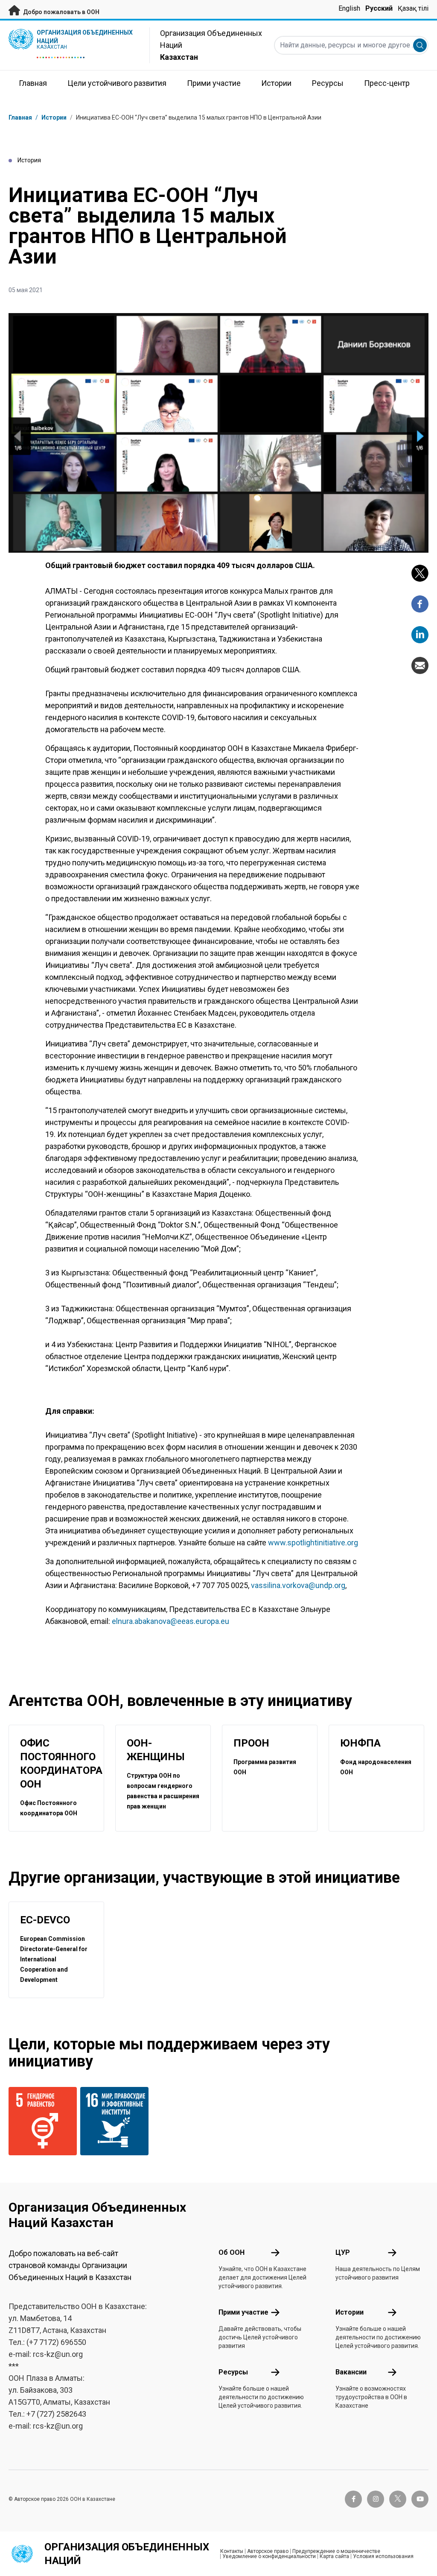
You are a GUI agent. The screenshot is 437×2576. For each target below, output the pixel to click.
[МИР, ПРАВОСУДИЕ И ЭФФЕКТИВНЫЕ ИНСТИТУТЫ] (111, 2121)
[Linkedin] (420, 635)
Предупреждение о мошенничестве (336, 2551)
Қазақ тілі (413, 8)
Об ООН (232, 2252)
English (349, 8)
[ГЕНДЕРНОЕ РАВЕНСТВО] (39, 2121)
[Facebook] (420, 604)
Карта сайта (334, 2556)
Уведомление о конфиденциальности (269, 2556)
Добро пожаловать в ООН (61, 12)
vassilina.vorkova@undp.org (298, 1585)
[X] (420, 573)
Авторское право (268, 2551)
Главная (20, 117)
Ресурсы (233, 2372)
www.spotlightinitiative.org (313, 1543)
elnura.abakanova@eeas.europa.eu (170, 1621)
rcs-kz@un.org (58, 2354)
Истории (54, 117)
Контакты (232, 2551)
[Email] (420, 665)
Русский (379, 8)
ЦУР (343, 2252)
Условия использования (383, 2556)
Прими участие (243, 2312)
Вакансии (351, 2372)
